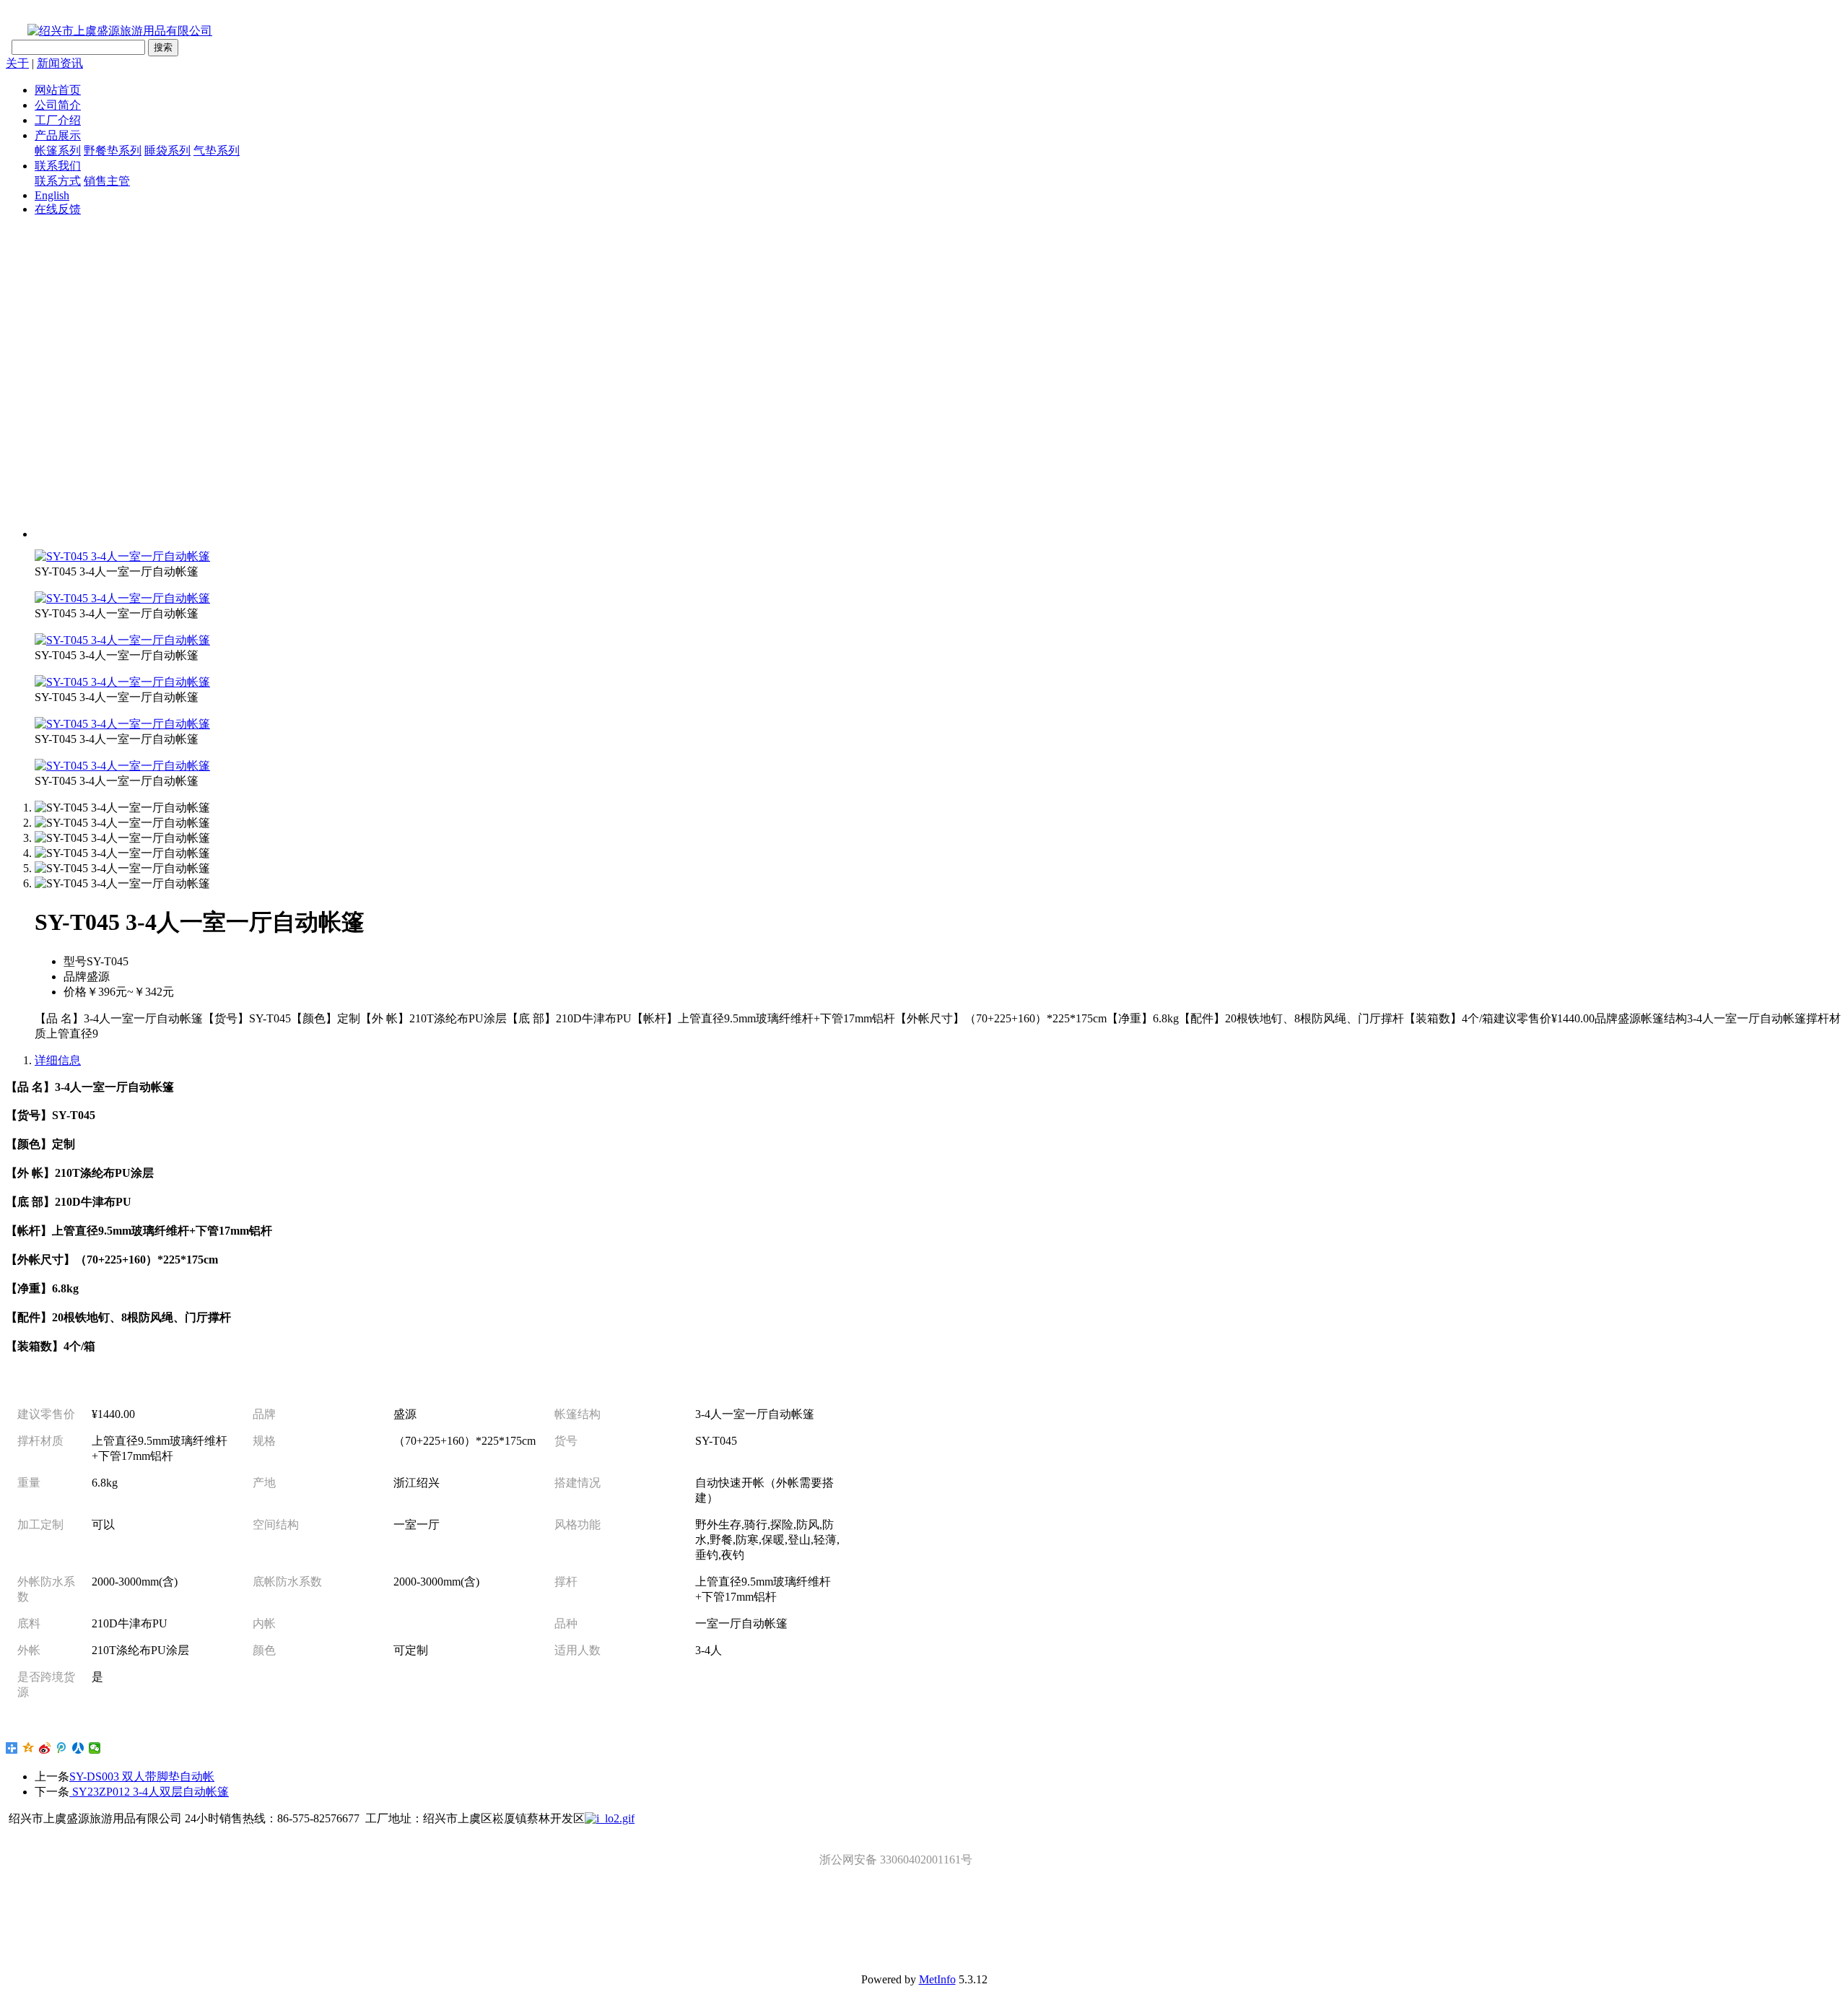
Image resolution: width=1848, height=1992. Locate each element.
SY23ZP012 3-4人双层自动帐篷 (149, 1792)
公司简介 (58, 105)
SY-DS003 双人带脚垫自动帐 (142, 1776)
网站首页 (58, 90)
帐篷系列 (58, 151)
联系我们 (58, 166)
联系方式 (58, 181)
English (52, 195)
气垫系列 (217, 151)
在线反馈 (58, 209)
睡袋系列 (167, 151)
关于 (17, 63)
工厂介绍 (58, 120)
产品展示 (58, 135)
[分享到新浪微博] (45, 1748)
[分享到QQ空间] (29, 1748)
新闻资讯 (60, 63)
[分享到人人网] (78, 1748)
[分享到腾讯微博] (62, 1748)
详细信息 (58, 1060)
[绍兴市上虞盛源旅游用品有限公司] (109, 31)
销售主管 (107, 181)
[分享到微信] (95, 1748)
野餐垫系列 (113, 151)
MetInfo (937, 1979)
